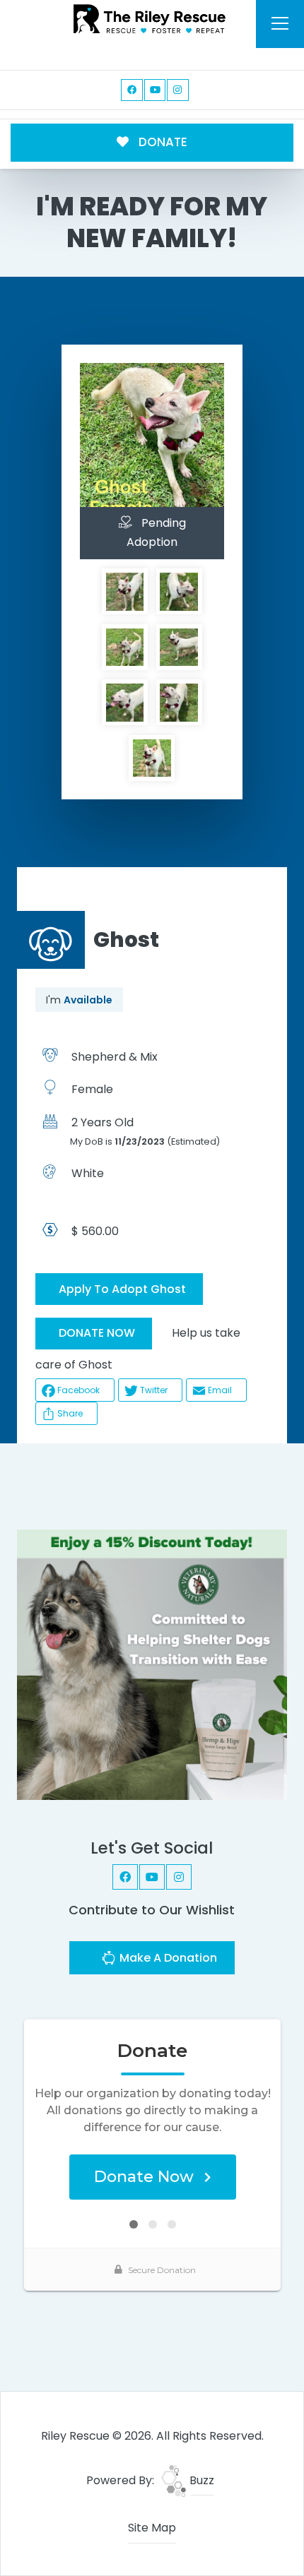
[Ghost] (125, 592)
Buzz (200, 2480)
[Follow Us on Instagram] (178, 90)
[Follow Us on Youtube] (155, 90)
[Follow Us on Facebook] (132, 90)
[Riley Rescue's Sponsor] (152, 1664)
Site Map (152, 2528)
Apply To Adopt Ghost (122, 1289)
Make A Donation (167, 1958)
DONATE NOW (97, 1333)
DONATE (162, 142)
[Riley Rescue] (150, 19)
